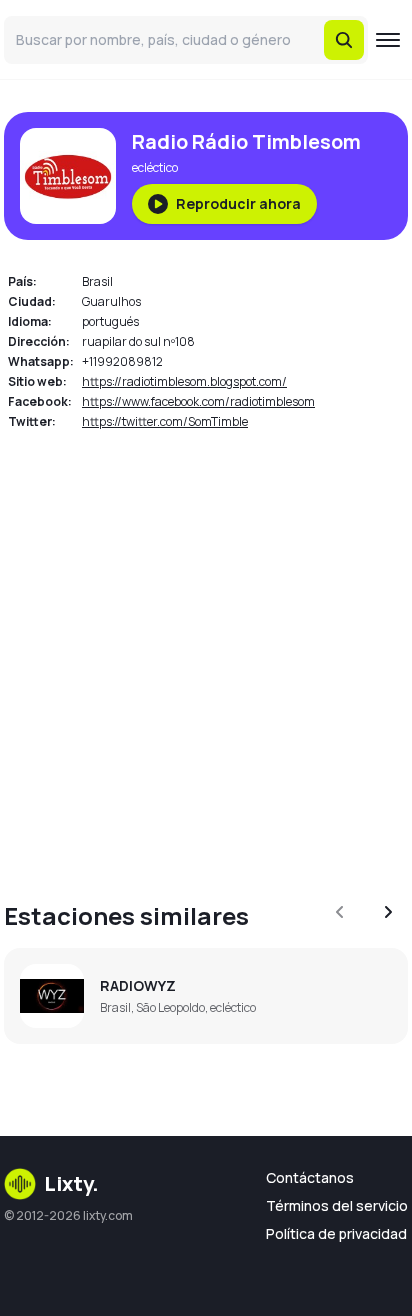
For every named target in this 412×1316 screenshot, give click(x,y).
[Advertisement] (206, 654)
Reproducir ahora (238, 203)
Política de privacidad (336, 1233)
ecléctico (155, 167)
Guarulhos (111, 301)
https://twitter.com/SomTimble (165, 421)
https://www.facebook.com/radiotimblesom (198, 401)
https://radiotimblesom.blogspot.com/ (184, 381)
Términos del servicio (337, 1205)
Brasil (97, 281)
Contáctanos (310, 1177)
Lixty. (71, 1183)
